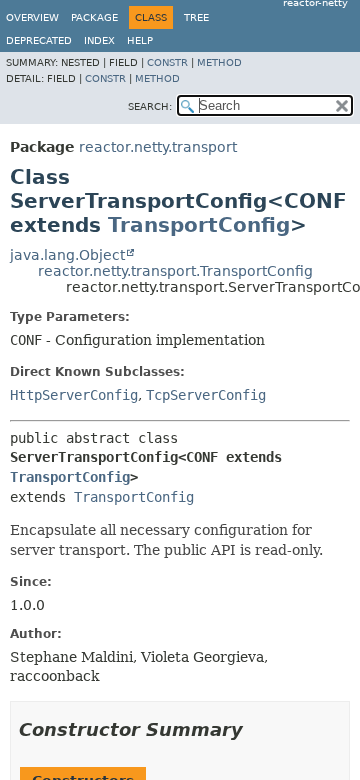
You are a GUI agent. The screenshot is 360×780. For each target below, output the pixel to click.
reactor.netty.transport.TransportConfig (175, 271)
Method (219, 62)
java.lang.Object (67, 255)
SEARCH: (150, 106)
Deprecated (39, 40)
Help (140, 40)
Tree (196, 17)
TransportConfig (199, 225)
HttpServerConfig (74, 395)
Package (94, 17)
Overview (32, 17)
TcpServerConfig (206, 395)
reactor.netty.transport (158, 147)
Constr (167, 62)
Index (99, 40)
